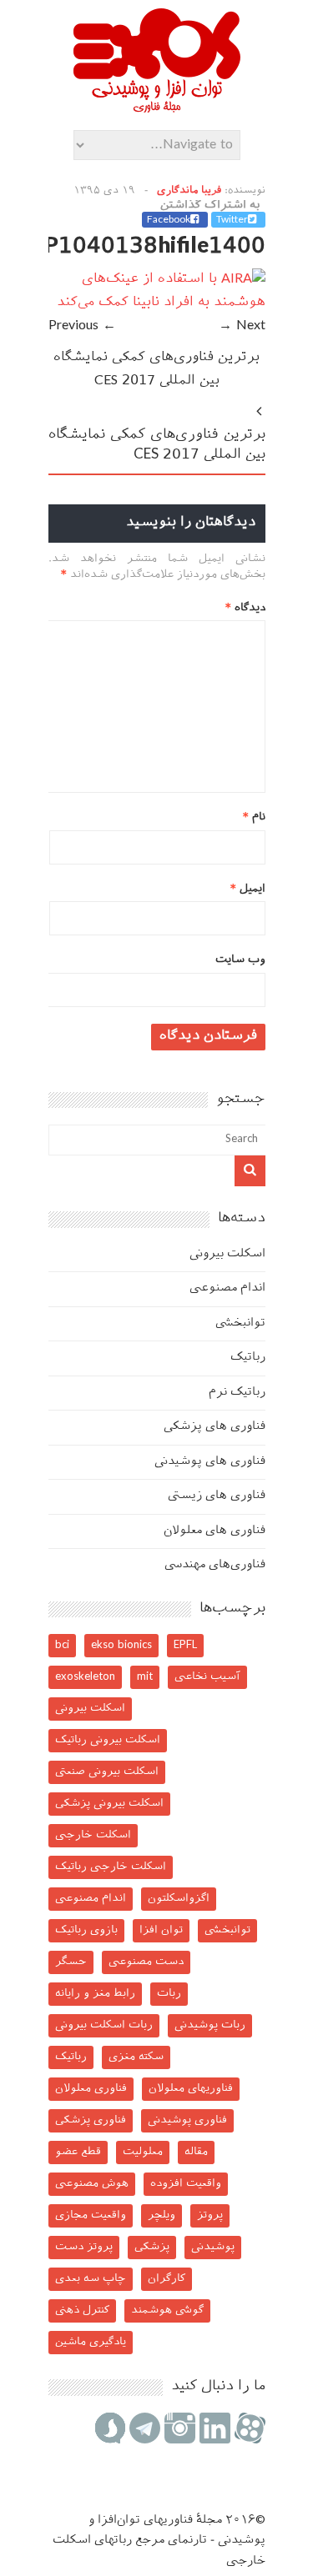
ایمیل (248, 889)
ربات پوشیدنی (210, 2025)
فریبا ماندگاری (189, 191)
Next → (242, 326)
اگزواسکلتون (179, 1899)
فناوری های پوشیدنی (210, 1462)
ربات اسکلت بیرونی (104, 2025)
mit (145, 1677)
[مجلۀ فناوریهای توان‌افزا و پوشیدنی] (157, 108)
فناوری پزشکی (91, 2120)
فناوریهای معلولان (191, 2089)
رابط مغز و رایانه (95, 1994)
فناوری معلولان (91, 2089)
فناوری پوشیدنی (187, 2120)
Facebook (169, 220)
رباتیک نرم (237, 1393)
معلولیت (143, 2152)
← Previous (82, 326)
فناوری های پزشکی (215, 1427)
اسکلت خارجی (93, 1835)
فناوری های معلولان (215, 1531)
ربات (169, 1994)
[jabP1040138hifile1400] (157, 303)
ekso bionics (121, 1645)
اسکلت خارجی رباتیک (111, 1867)
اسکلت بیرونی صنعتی (107, 1772)
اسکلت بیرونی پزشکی (109, 1804)
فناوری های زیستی (217, 1496)
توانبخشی (240, 1323)
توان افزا (161, 1930)
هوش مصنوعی (92, 2184)
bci (62, 1645)
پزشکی (152, 2247)
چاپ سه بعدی (91, 2279)
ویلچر (162, 2215)
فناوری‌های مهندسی (215, 1565)
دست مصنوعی (146, 1962)
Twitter (232, 220)
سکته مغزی (136, 2057)
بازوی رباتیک (86, 1930)
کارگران (167, 2279)
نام (254, 817)
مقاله (196, 2152)
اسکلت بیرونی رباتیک (108, 1740)
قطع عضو (78, 2152)
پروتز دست (84, 2247)
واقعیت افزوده (186, 2184)
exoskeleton (85, 1677)
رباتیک (248, 1358)
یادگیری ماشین (91, 2342)
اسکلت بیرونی (227, 1254)
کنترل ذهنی (82, 2310)
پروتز (210, 2215)
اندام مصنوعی (227, 1288)
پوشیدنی (213, 2247)
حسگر (71, 1962)
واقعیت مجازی (91, 2215)
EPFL (185, 1645)
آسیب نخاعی (207, 1677)
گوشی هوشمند (167, 2310)
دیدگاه (245, 608)
